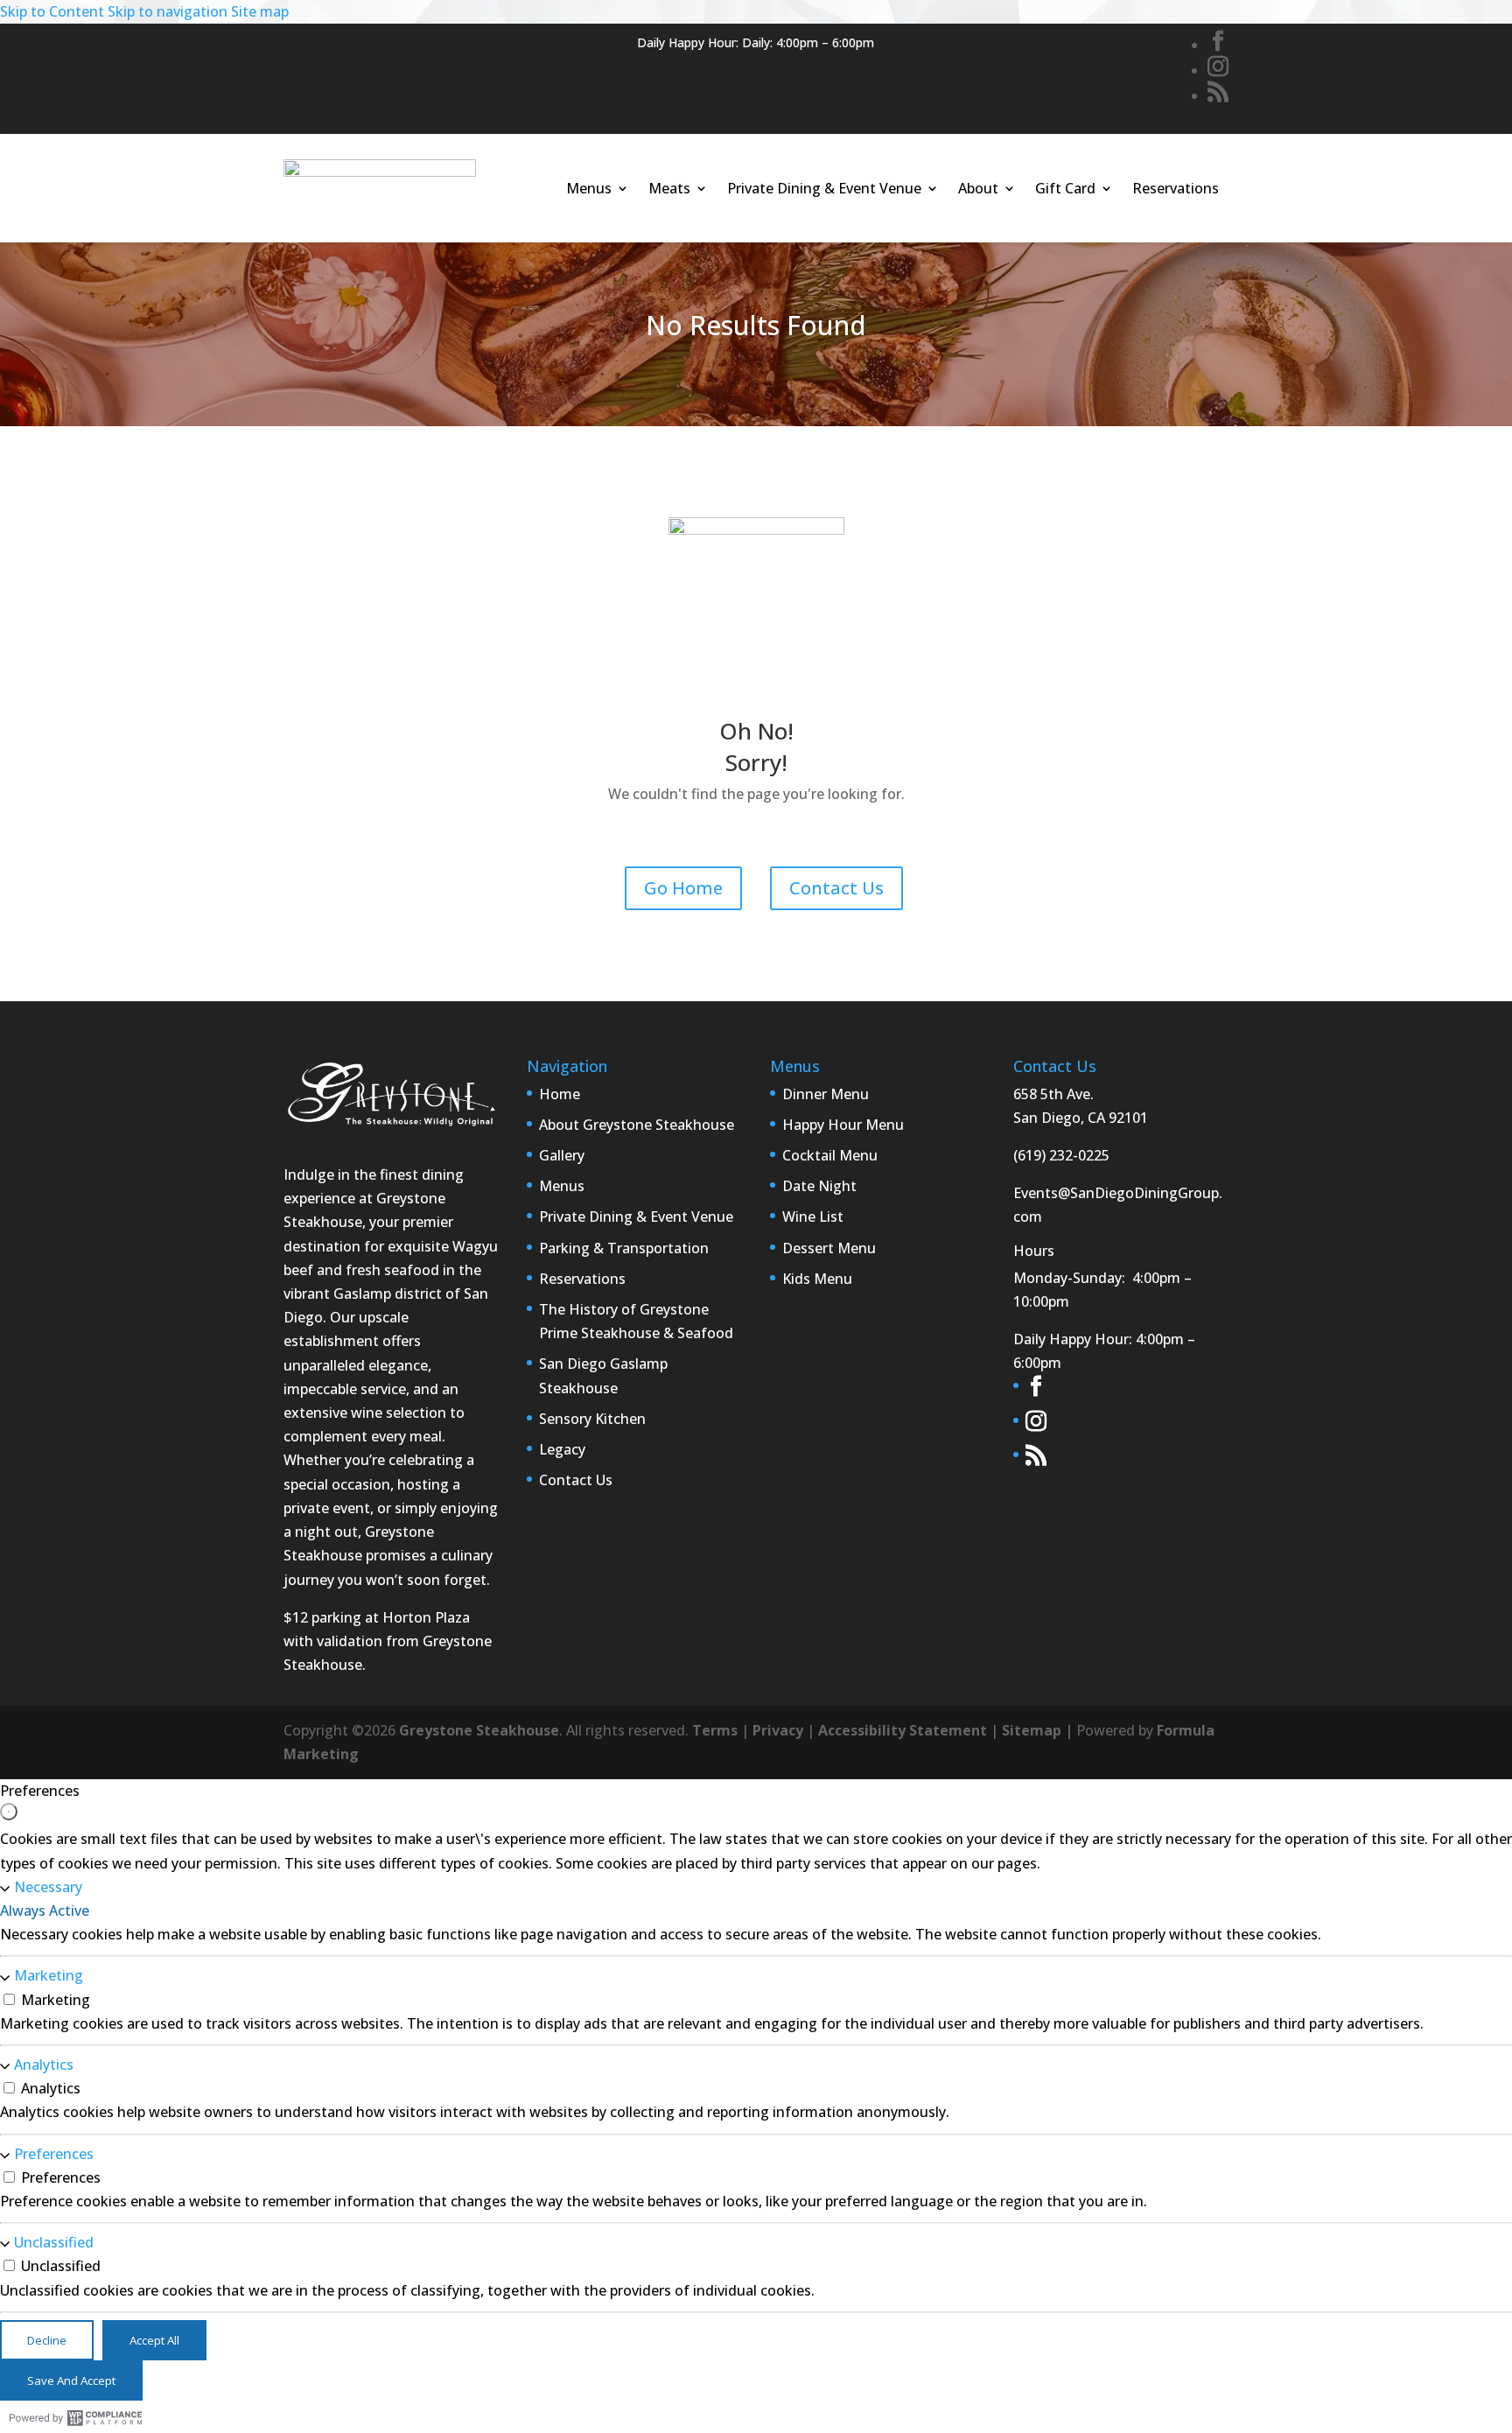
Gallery (562, 1155)
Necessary (48, 1887)
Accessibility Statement (903, 1730)
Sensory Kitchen (592, 1419)
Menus (589, 188)
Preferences (54, 2154)
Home (560, 1094)
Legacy (562, 1449)
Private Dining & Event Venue (824, 188)
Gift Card (1065, 188)
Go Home (683, 888)
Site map (260, 11)
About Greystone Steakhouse (637, 1125)
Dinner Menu (826, 1094)
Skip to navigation (168, 11)
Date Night (819, 1186)
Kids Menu (817, 1279)
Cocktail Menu (830, 1155)
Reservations (1176, 188)
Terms (715, 1730)
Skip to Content (52, 11)
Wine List (813, 1216)
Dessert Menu (829, 1248)
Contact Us (836, 888)
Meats (669, 188)
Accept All (154, 2340)
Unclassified (54, 2242)
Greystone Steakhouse (479, 1730)
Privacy (778, 1730)
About (978, 188)
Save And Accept (71, 2380)
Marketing (49, 1976)
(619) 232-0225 (1061, 1155)
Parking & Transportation (624, 1248)
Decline (47, 2340)
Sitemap (1032, 1730)
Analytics (44, 2065)
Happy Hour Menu (843, 1125)
